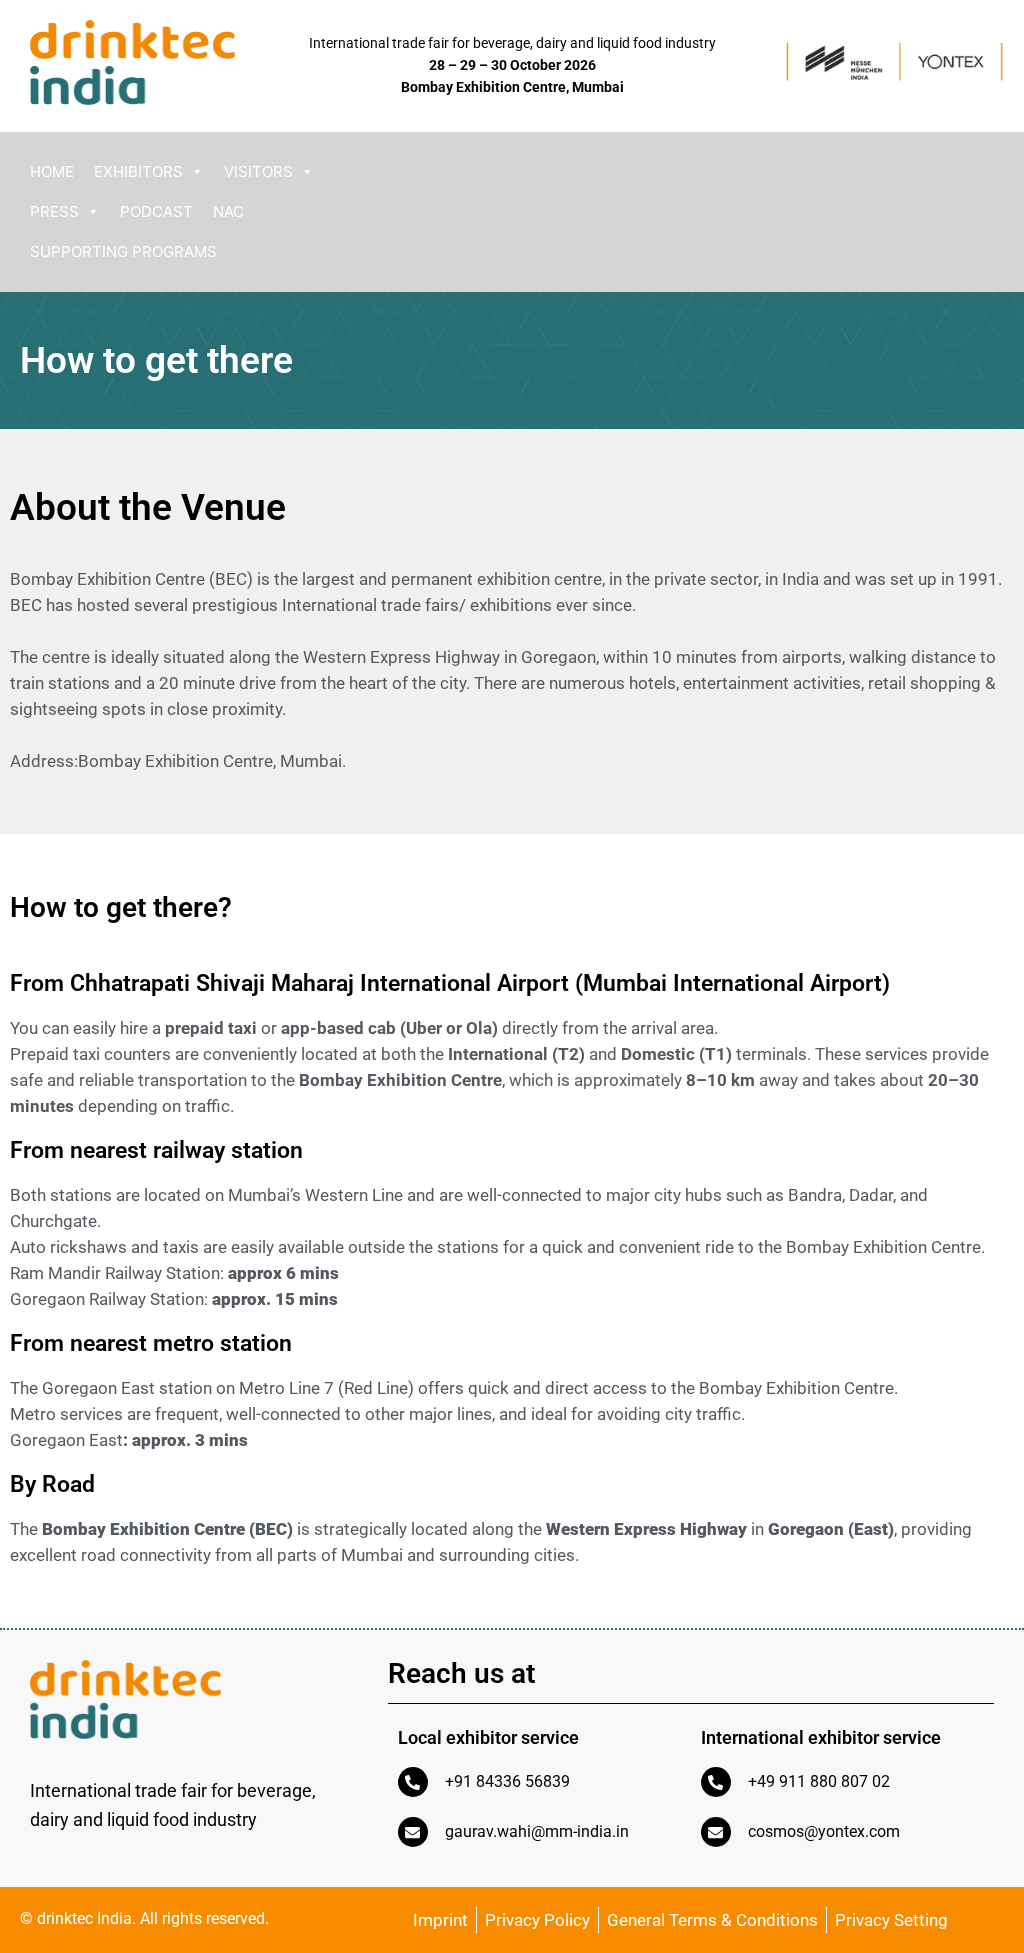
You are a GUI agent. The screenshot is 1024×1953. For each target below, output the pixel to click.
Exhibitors (138, 171)
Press (54, 211)
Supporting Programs (123, 251)
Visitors (258, 171)
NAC (228, 211)
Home (52, 171)
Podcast (156, 211)
